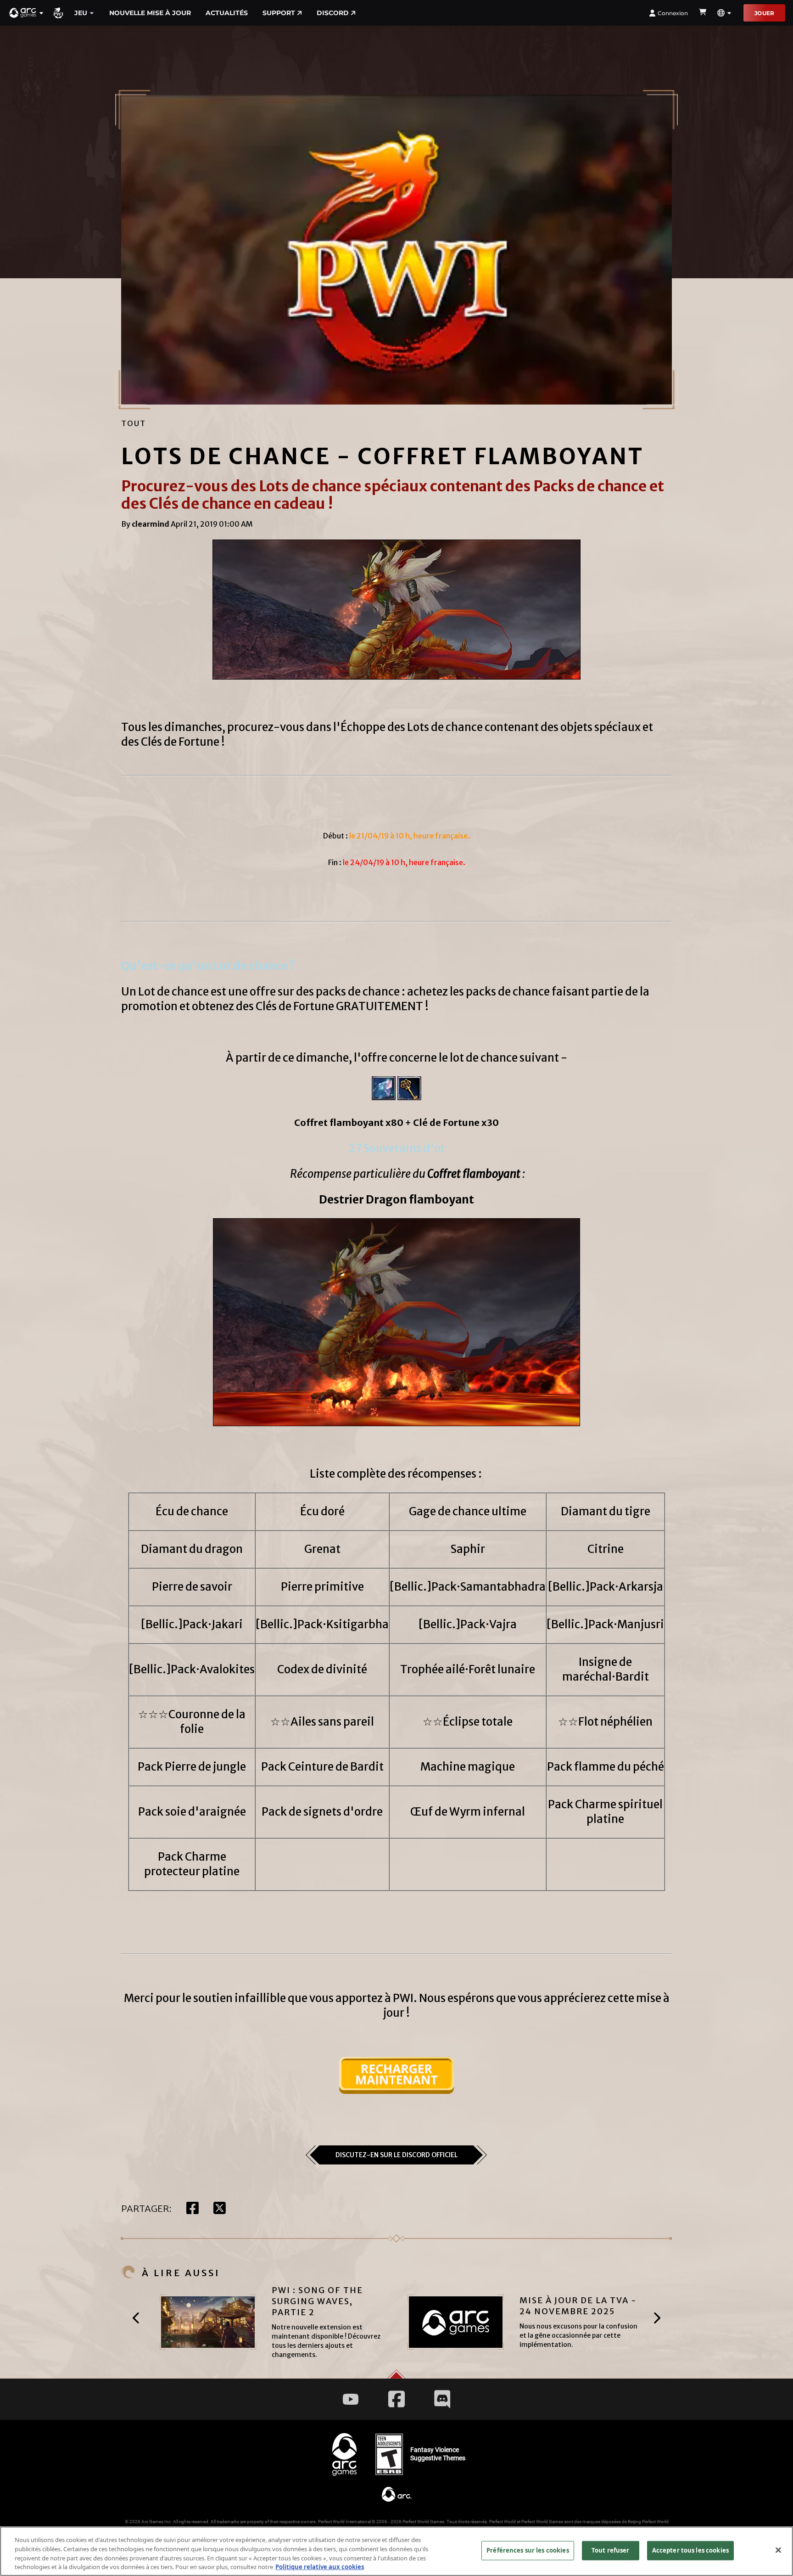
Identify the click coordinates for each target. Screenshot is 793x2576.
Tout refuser (611, 2550)
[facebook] (193, 2209)
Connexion (673, 13)
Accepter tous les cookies (690, 2550)
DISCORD (333, 13)
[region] (396, 2551)
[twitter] (220, 2209)
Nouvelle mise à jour (150, 13)
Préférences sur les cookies (528, 2550)
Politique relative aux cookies (320, 2566)
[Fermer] (778, 2550)
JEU (81, 13)
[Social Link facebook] (396, 2399)
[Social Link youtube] (351, 2399)
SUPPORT (279, 13)
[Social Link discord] (442, 2399)
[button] (27, 13)
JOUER (764, 13)
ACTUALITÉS (227, 13)
